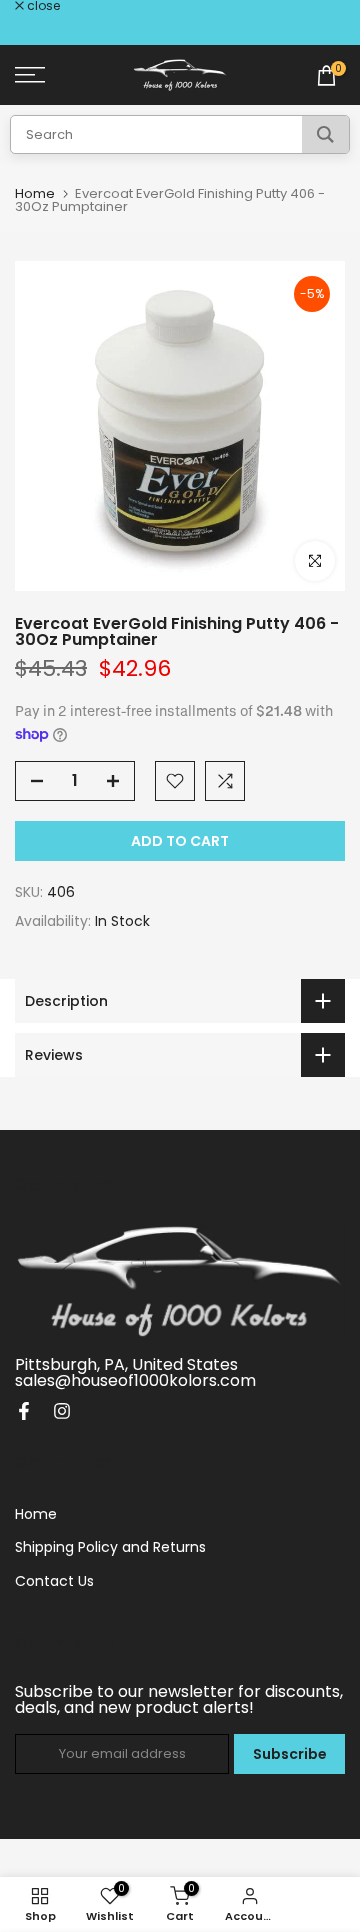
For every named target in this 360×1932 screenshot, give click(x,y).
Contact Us (54, 1581)
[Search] (325, 134)
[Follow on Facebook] (24, 1411)
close (42, 6)
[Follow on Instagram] (62, 1411)
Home (35, 193)
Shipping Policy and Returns (110, 1547)
